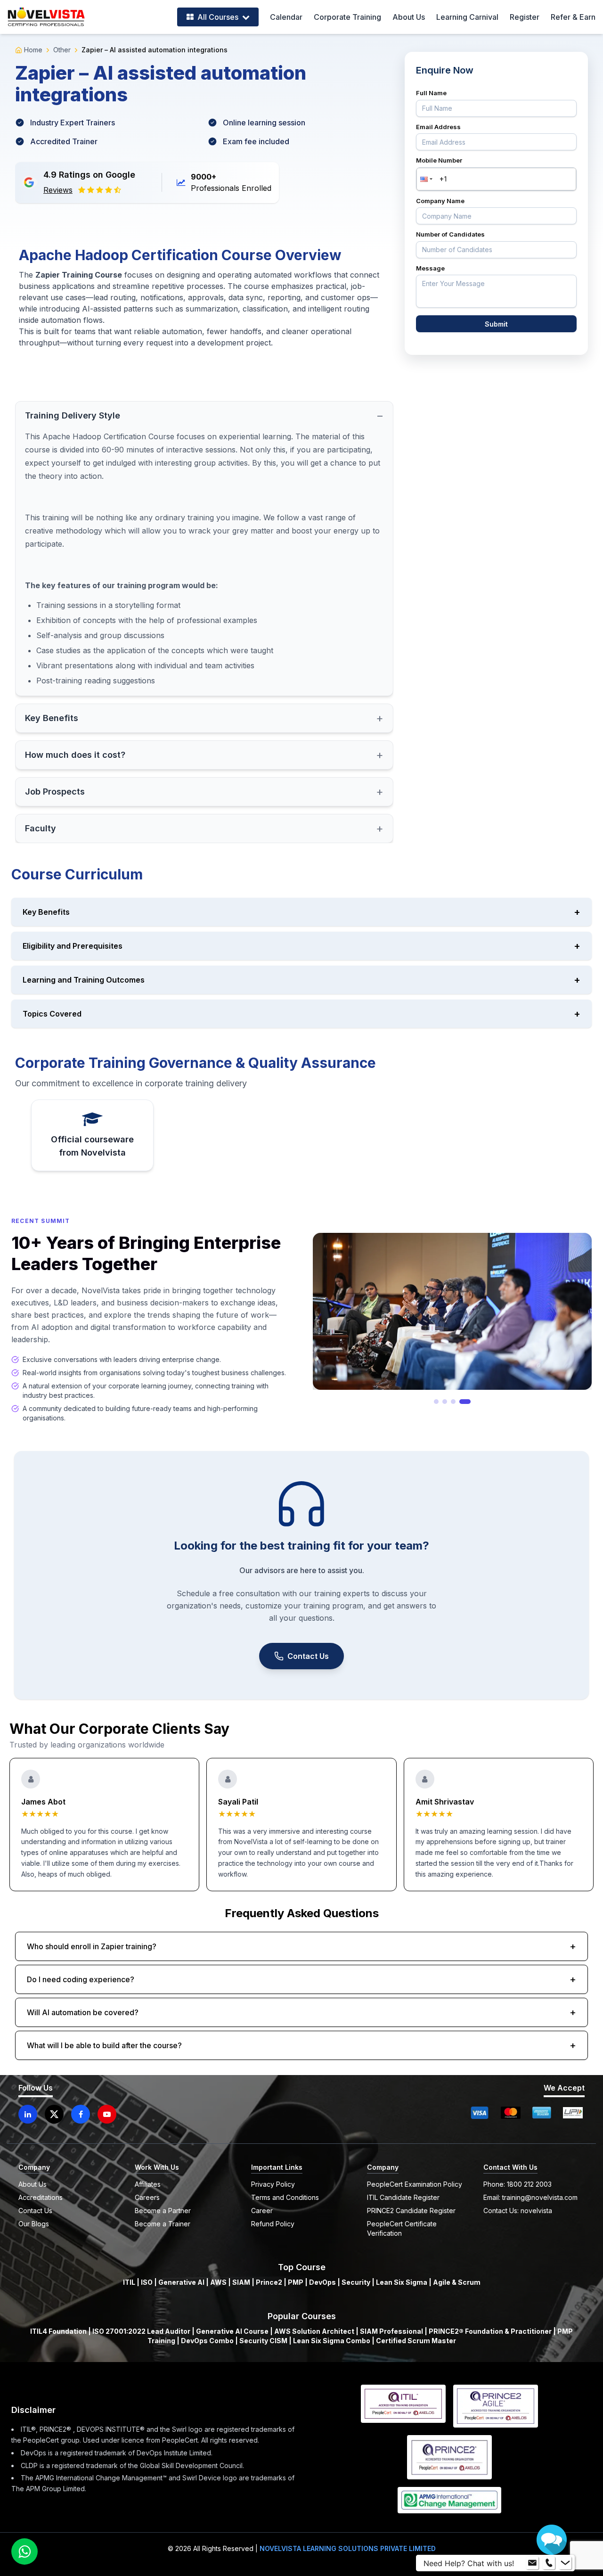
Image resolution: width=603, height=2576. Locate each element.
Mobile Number (439, 160)
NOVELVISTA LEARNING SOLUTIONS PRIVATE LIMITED (348, 2548)
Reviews (58, 190)
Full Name (431, 93)
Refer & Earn (573, 17)
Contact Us (308, 1656)
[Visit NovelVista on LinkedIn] (28, 2114)
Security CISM (263, 2341)
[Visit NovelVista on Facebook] (81, 2114)
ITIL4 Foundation (58, 2331)
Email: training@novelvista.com (530, 2197)
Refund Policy (273, 2224)
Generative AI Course (232, 2331)
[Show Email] (532, 2563)
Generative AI (181, 2282)
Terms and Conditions (285, 2197)
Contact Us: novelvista (518, 2211)
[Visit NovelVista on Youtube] (107, 2114)
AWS (218, 2282)
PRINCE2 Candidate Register (411, 2211)
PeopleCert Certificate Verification (402, 2228)
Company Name (440, 201)
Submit (496, 324)
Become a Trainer (163, 2224)
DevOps (322, 2282)
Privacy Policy (273, 2184)
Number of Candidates (450, 234)
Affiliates (148, 2184)
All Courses (218, 17)
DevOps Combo (207, 2341)
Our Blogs (34, 2224)
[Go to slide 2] (451, 1402)
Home (33, 50)
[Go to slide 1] (440, 1402)
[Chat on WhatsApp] (24, 2551)
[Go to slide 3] (460, 1402)
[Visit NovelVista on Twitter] (54, 2114)
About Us (409, 17)
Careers (147, 2197)
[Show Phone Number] (549, 2563)
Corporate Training (347, 17)
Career (262, 2211)
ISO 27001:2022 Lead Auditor (141, 2331)
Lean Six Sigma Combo (332, 2341)
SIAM (241, 2282)
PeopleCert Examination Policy (415, 2184)
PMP (296, 2282)
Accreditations (41, 2197)
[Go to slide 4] (468, 1402)
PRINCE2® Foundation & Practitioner (490, 2331)
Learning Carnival (467, 17)
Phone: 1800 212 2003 (517, 2184)
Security (356, 2282)
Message (430, 268)
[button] (425, 179)
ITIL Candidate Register (403, 2197)
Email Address (438, 127)
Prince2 (269, 2282)
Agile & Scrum (457, 2282)
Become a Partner (163, 2211)
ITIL (129, 2282)
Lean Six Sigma (402, 2282)
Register (525, 17)
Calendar (286, 17)
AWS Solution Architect (314, 2331)
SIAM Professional (391, 2331)
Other (62, 50)
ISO (147, 2282)
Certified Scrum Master (416, 2341)
